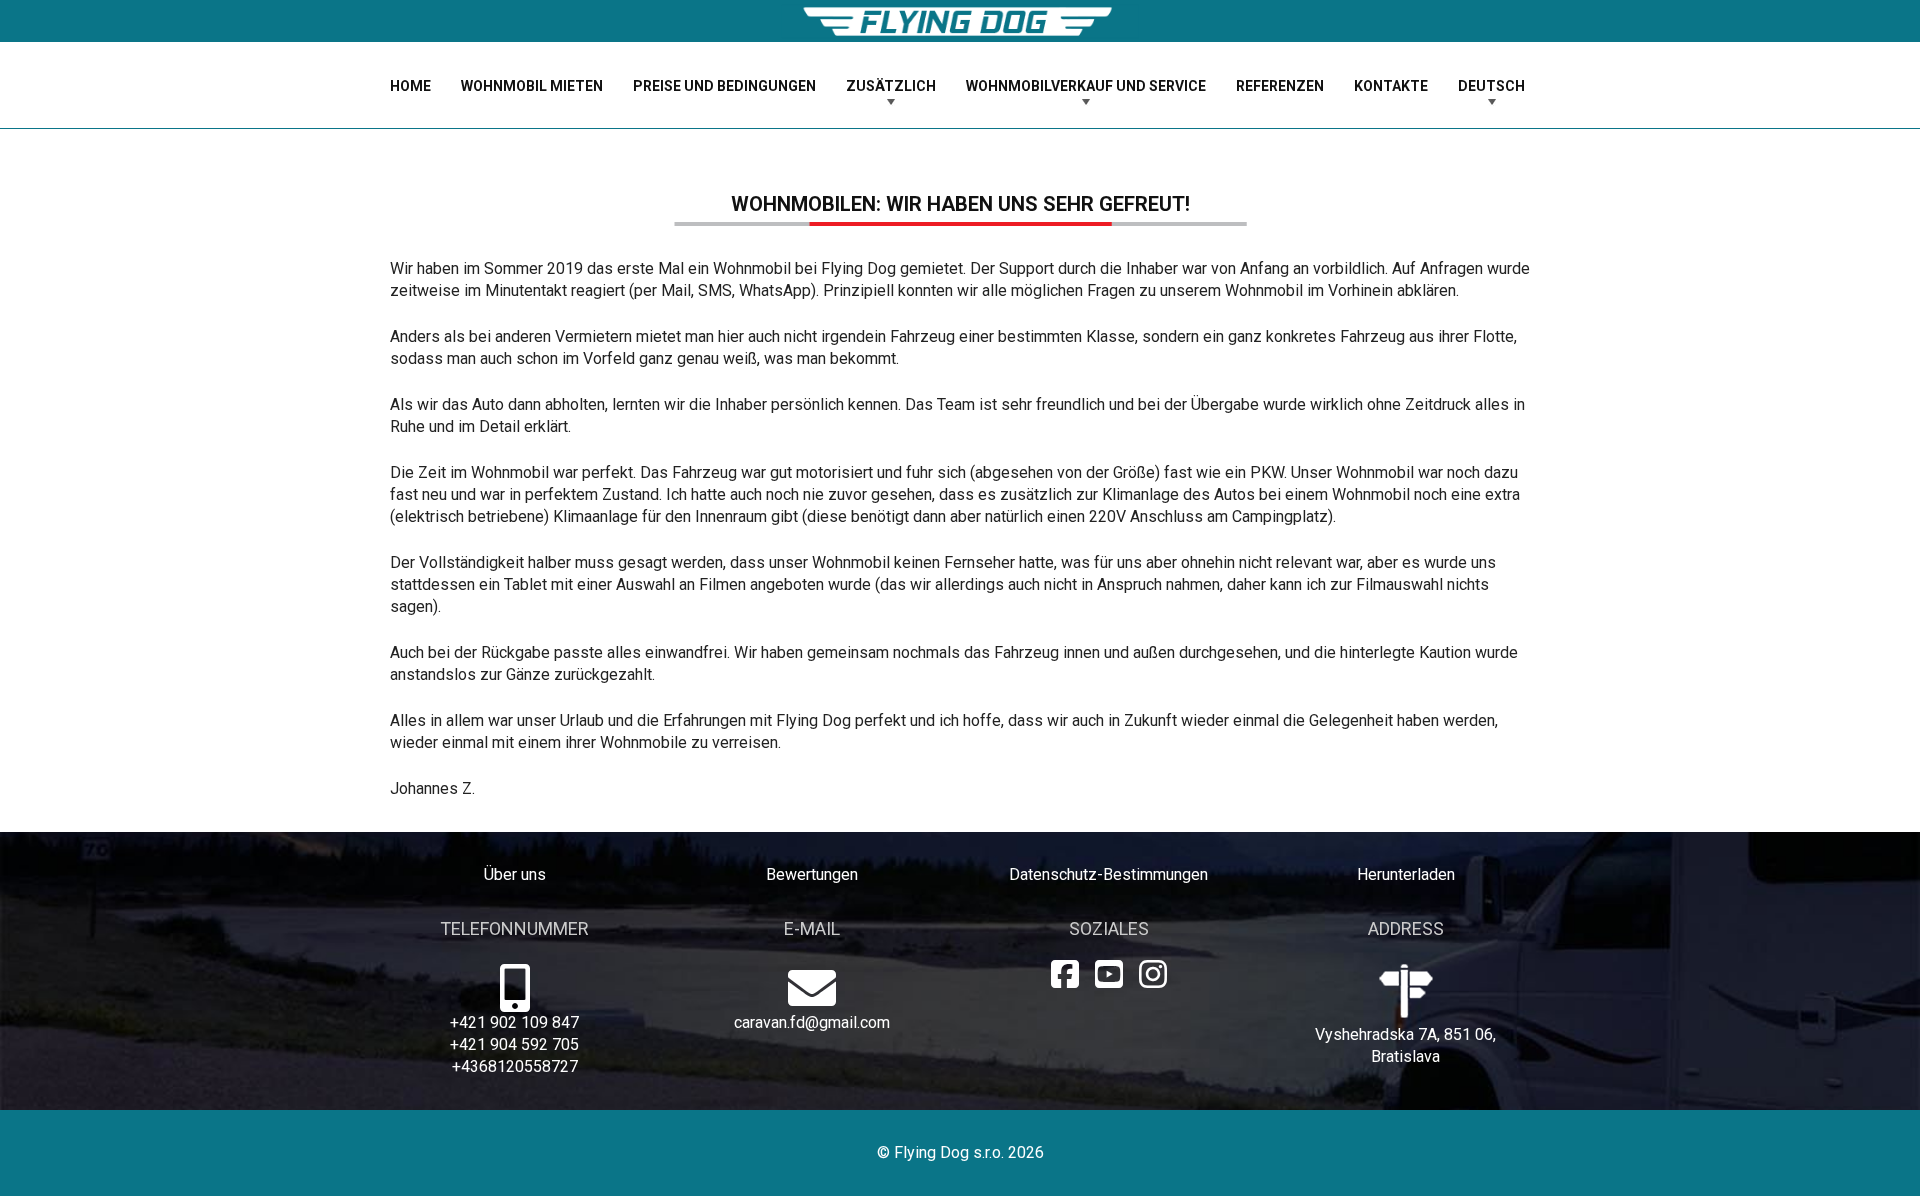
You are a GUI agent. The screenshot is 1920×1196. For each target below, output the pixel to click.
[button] (948, 85)
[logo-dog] (960, 21)
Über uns (515, 874)
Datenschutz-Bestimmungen (1108, 874)
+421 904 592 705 (514, 1044)
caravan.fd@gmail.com (812, 1022)
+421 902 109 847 (514, 1022)
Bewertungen (812, 874)
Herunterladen (1406, 874)
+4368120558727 (515, 1066)
